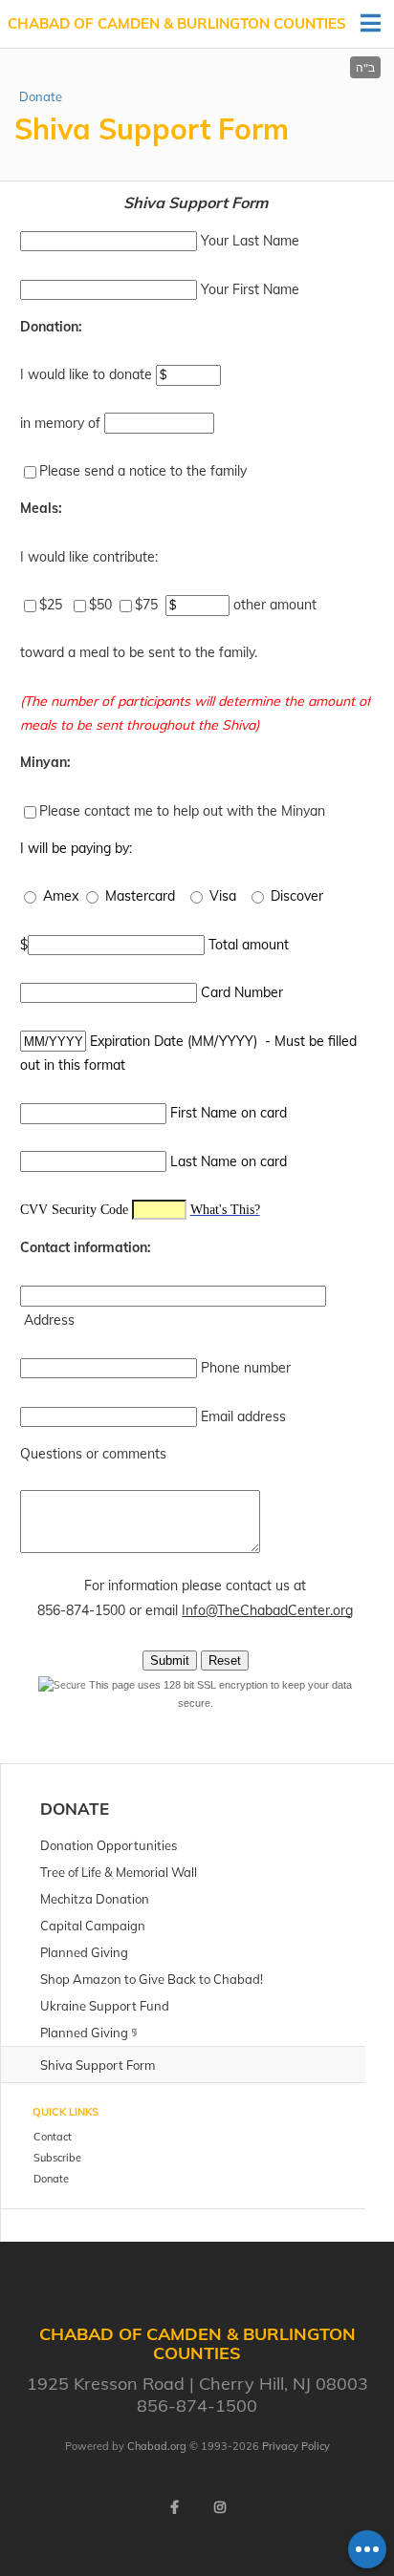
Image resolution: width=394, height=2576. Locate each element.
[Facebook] (174, 2507)
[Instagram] (220, 2507)
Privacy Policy (296, 2446)
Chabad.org (157, 2446)
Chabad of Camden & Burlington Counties (177, 23)
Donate (41, 96)
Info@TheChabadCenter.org (267, 1610)
